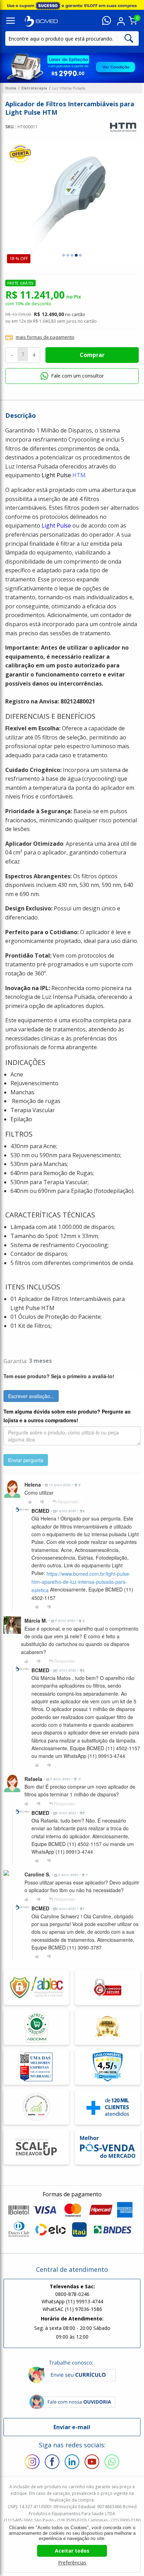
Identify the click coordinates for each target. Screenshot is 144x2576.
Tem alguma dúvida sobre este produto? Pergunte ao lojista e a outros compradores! (67, 1416)
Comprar (92, 355)
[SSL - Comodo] (107, 1987)
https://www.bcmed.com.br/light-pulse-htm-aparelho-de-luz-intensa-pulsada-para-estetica (81, 1582)
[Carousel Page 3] (72, 255)
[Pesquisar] (129, 38)
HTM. (79, 475)
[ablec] (36, 1987)
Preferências (72, 2563)
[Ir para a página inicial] (41, 21)
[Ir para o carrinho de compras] (133, 23)
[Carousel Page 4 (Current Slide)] (76, 255)
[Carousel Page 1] (64, 255)
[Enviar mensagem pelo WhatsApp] (106, 21)
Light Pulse (56, 525)
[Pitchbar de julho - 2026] (72, 5)
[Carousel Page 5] (80, 255)
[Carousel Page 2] (68, 255)
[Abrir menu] (10, 21)
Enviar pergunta (26, 1460)
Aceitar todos (72, 2551)
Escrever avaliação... (31, 1396)
